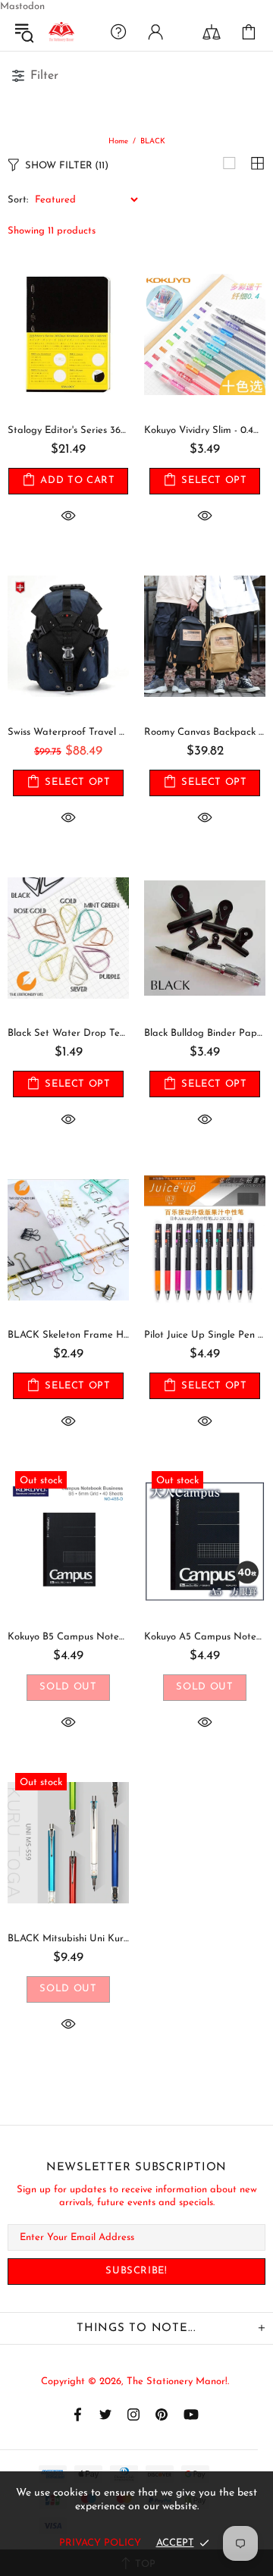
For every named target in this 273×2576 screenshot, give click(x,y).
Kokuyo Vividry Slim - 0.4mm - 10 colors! (205, 430)
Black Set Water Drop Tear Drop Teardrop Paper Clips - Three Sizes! (68, 1033)
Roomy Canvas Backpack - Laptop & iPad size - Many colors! (205, 732)
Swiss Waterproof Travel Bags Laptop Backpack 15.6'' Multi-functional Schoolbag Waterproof (68, 732)
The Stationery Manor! (61, 32)
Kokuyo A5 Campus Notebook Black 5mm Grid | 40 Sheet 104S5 (205, 1637)
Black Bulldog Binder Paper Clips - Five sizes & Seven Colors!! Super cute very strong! (205, 1033)
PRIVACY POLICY (100, 2543)
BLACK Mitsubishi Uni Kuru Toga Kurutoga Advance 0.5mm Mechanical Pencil (68, 1939)
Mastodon (22, 6)
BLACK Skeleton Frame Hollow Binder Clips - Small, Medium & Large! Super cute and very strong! (68, 1335)
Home (118, 141)
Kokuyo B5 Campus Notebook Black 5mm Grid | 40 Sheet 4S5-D (68, 1637)
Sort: (18, 200)
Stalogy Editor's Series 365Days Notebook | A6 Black (68, 430)
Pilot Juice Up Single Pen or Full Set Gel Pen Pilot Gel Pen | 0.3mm (205, 1335)
